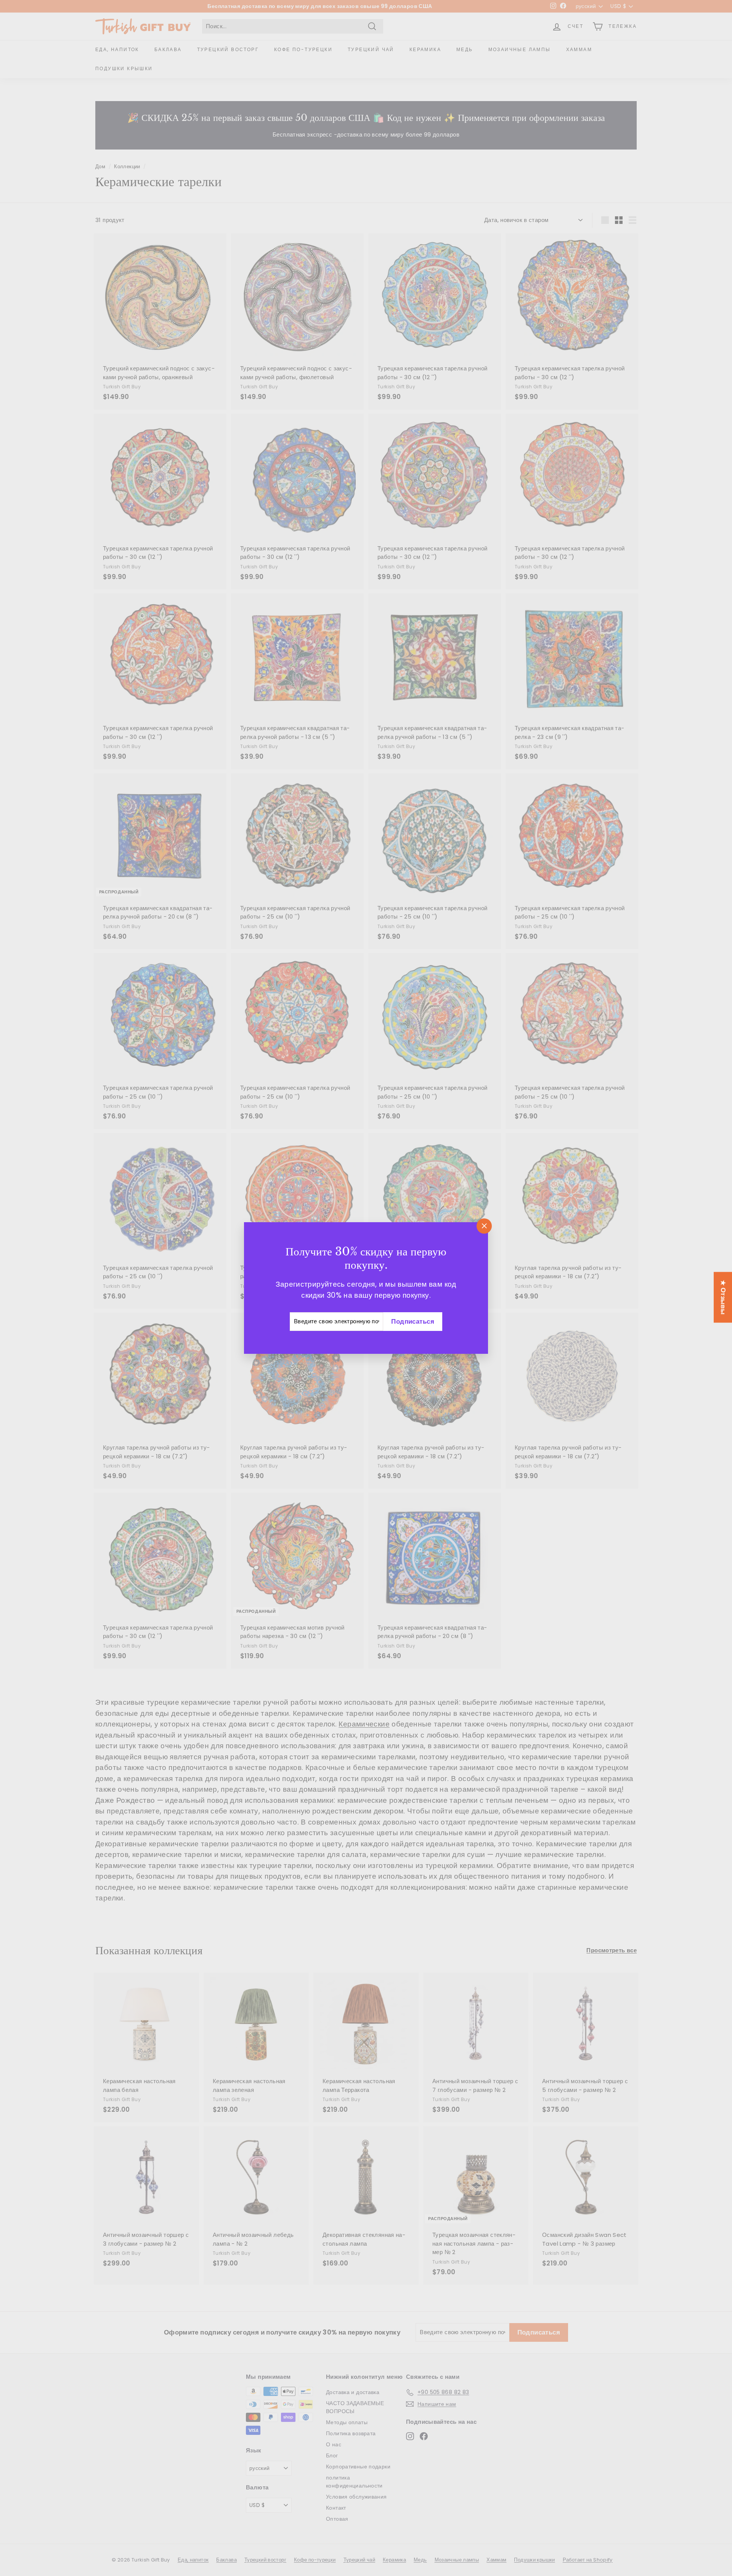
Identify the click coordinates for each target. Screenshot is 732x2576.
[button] (152, 2505)
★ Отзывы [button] (723, 1297)
